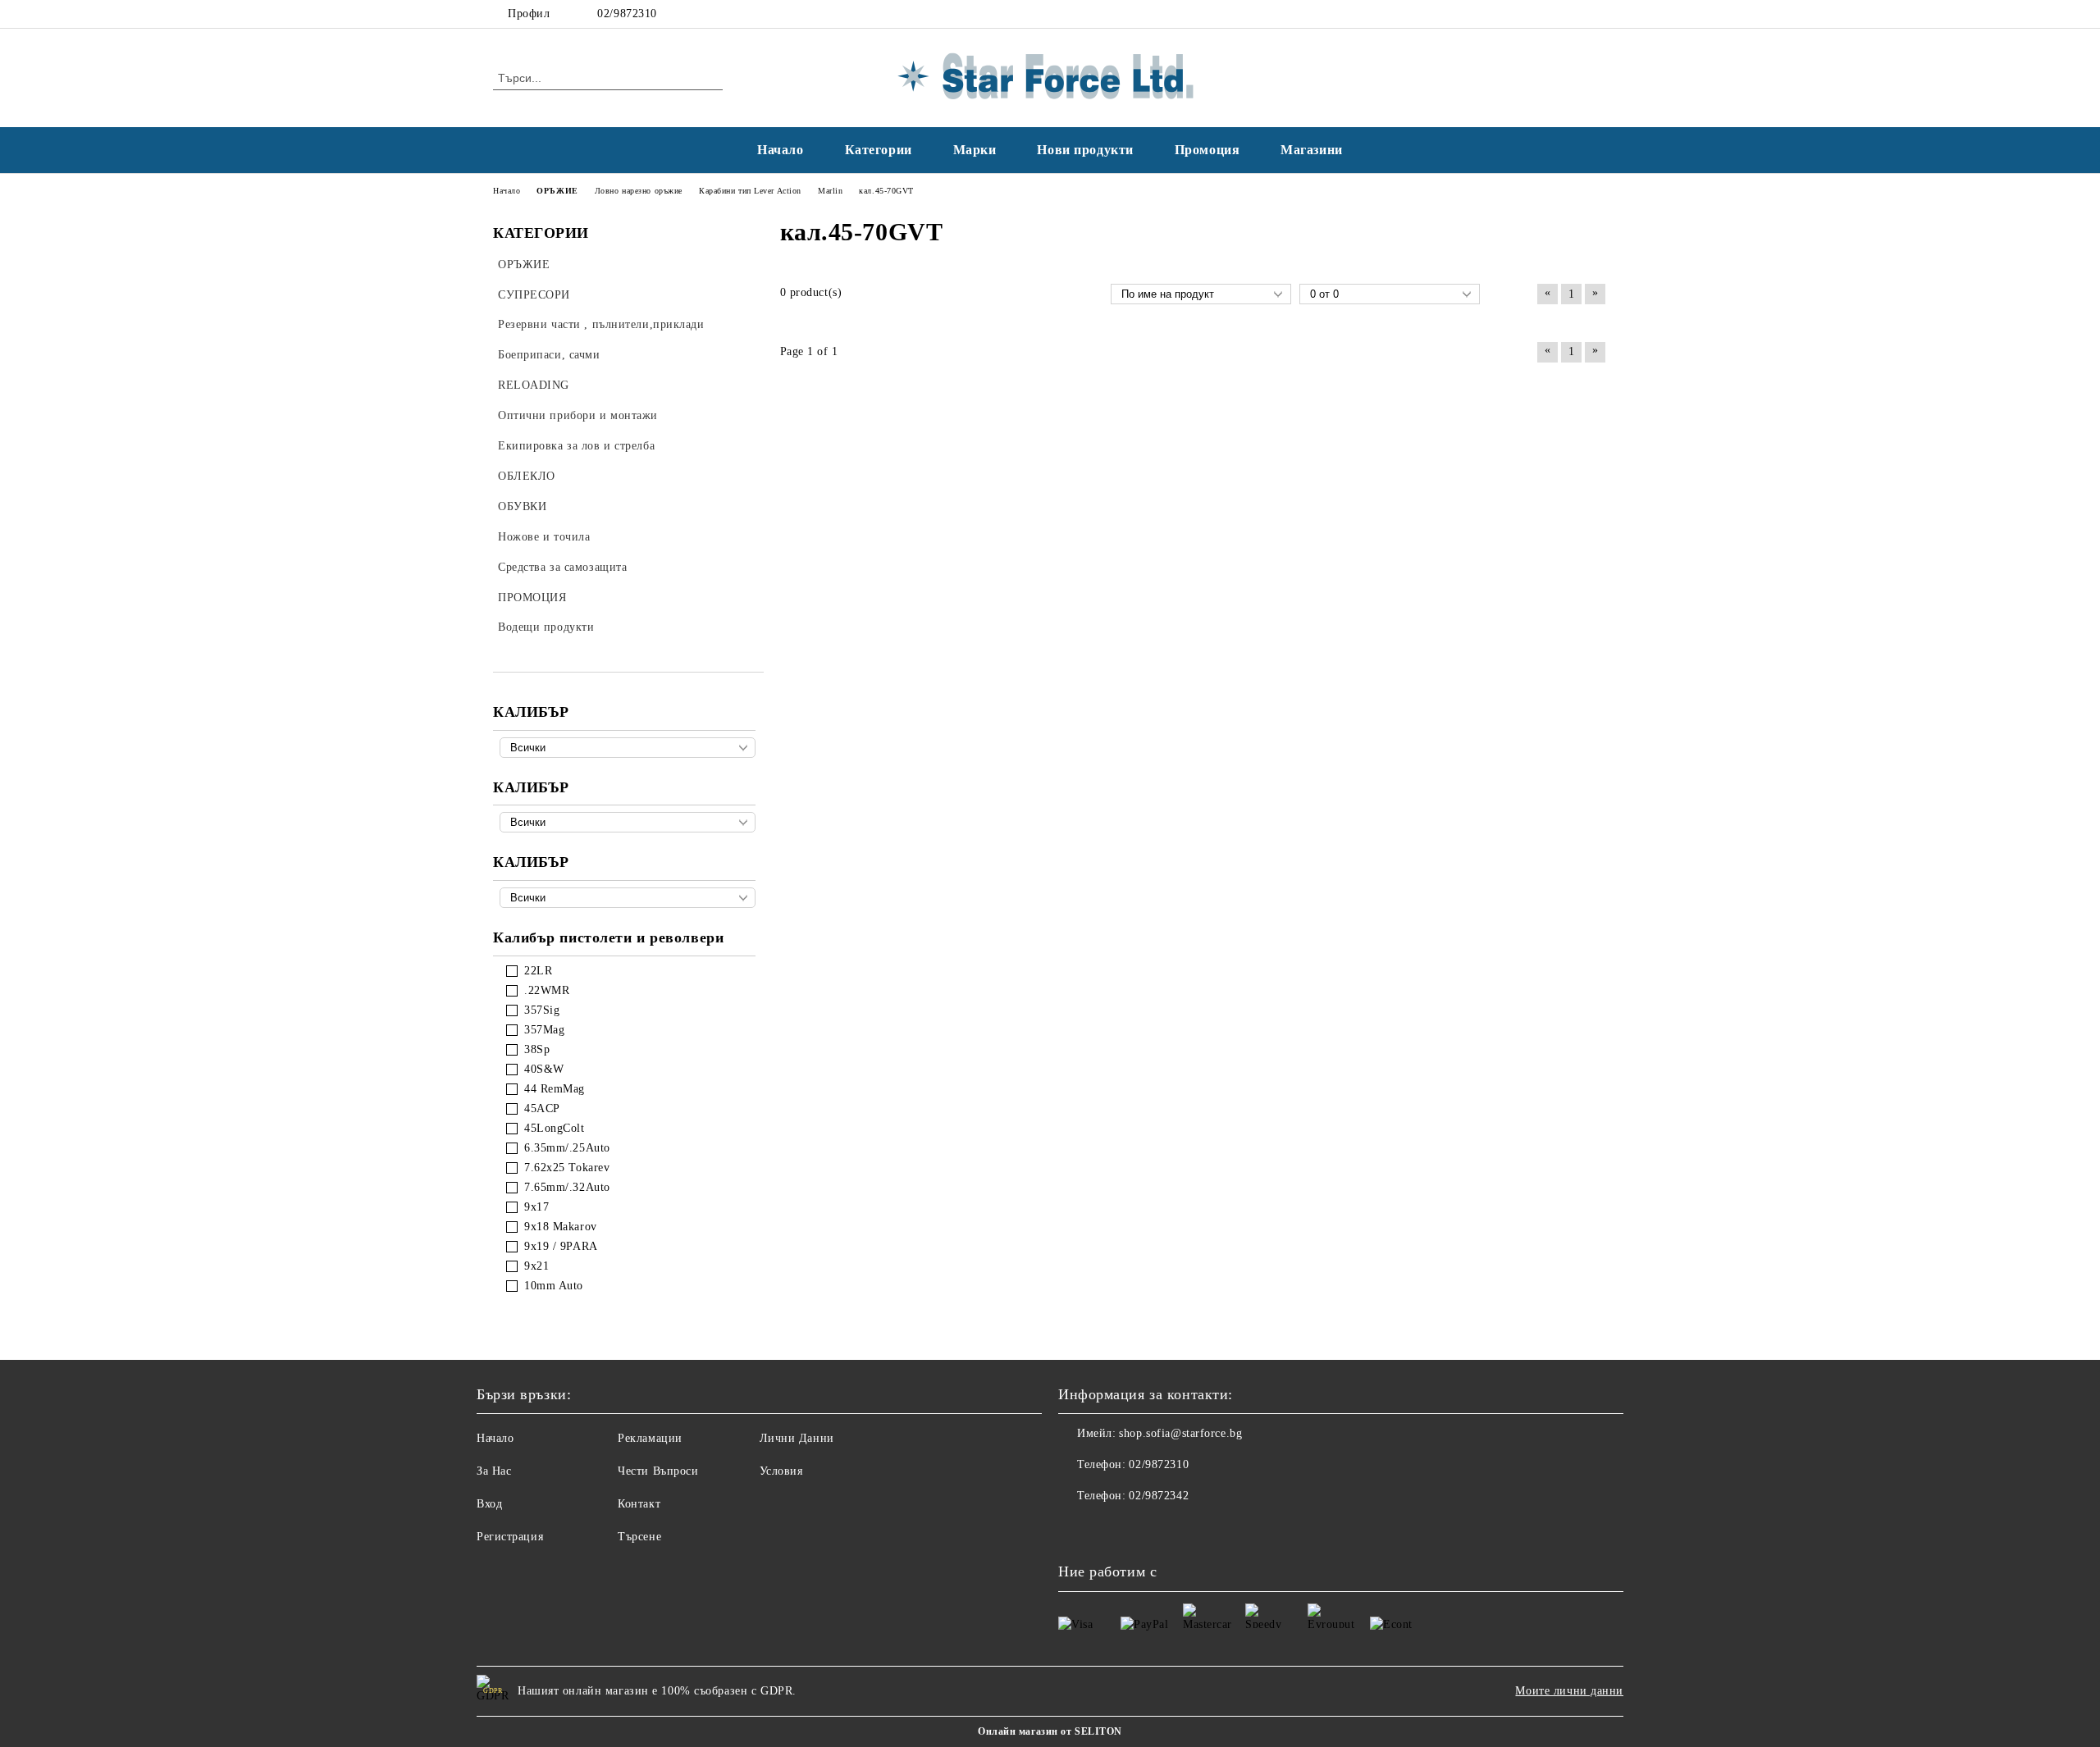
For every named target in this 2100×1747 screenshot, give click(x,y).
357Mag (544, 1030)
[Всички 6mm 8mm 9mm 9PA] (628, 898)
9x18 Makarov (561, 1227)
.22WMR (547, 990)
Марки (975, 150)
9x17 (536, 1207)
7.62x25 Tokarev (567, 1168)
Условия (781, 1471)
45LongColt (555, 1128)
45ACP (542, 1108)
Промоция (1207, 150)
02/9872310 (627, 14)
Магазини (1311, 150)
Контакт (639, 1504)
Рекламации (650, 1438)
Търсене (639, 1537)
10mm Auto (554, 1286)
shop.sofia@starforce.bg (1180, 1433)
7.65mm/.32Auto (567, 1187)
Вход (489, 1504)
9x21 (536, 1266)
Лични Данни (797, 1438)
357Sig (542, 1010)
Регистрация (510, 1537)
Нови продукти (1085, 150)
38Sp (537, 1049)
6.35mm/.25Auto (567, 1148)
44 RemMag (555, 1089)
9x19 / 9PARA (561, 1246)
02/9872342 (1159, 1496)
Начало (780, 150)
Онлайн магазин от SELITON (1050, 1731)
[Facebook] (1573, 14)
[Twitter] (1598, 14)
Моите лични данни (1569, 1691)
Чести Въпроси (658, 1471)
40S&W (544, 1069)
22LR (538, 971)
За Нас (494, 1471)
